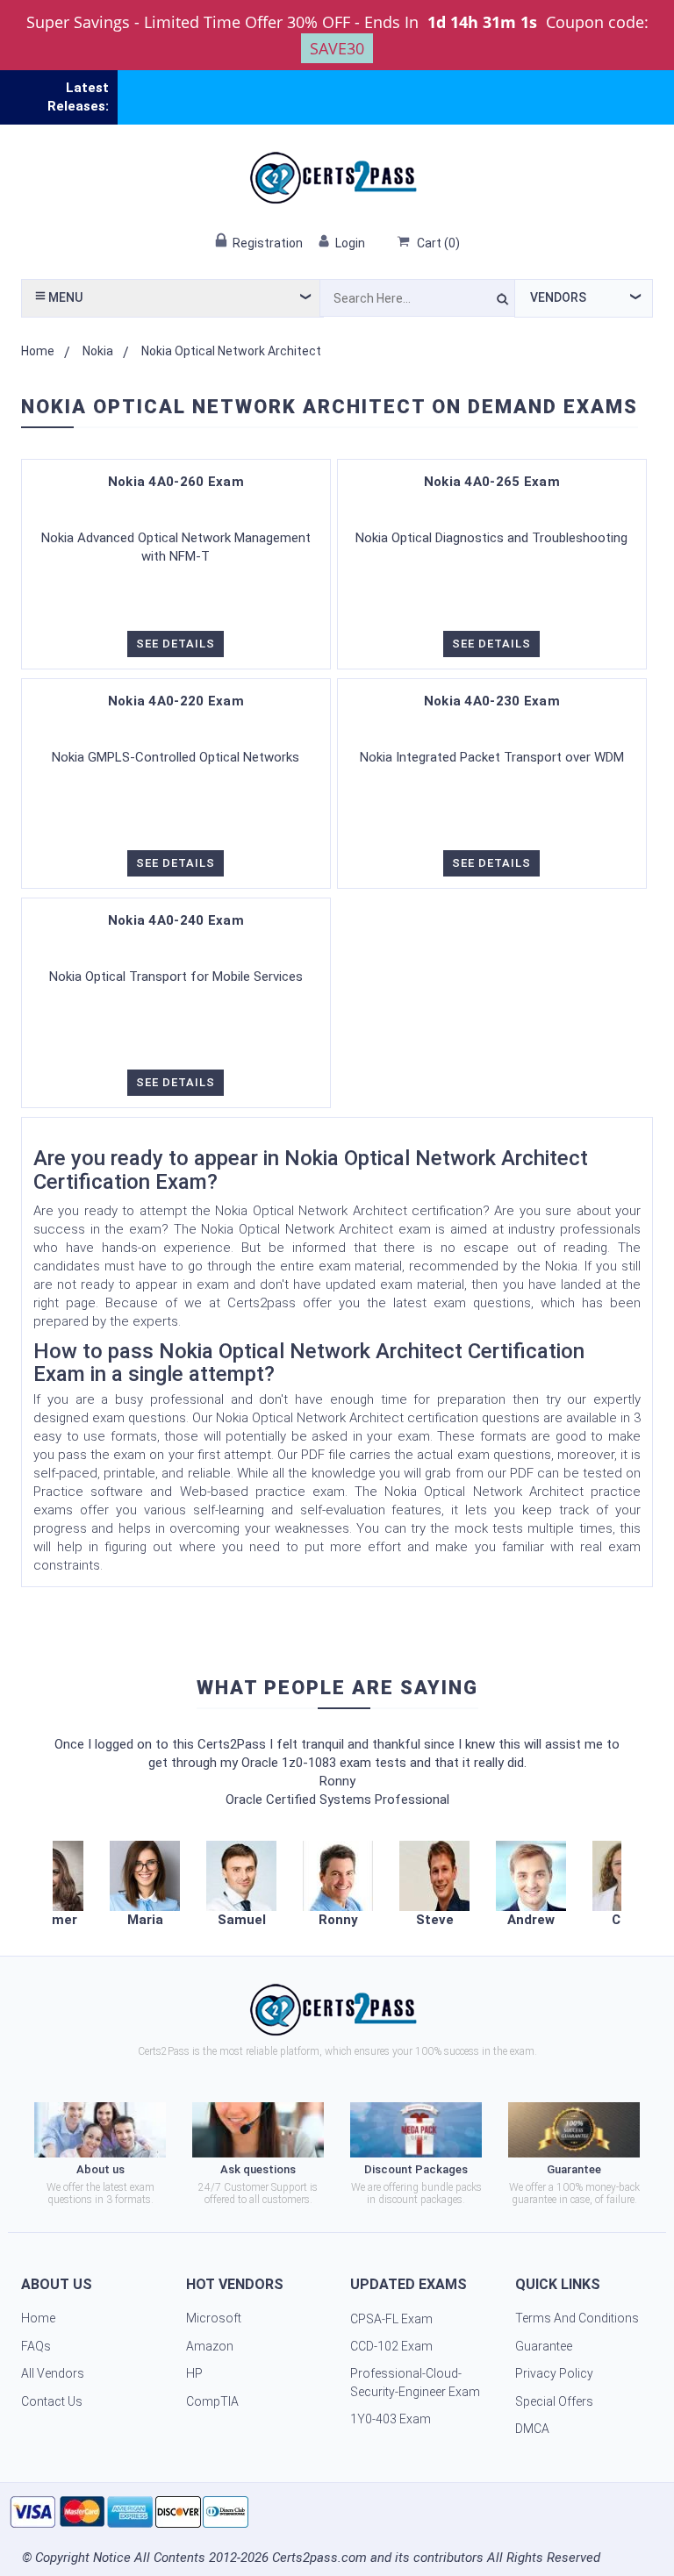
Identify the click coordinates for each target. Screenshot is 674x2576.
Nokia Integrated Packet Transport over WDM (492, 757)
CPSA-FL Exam (391, 2319)
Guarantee (544, 2346)
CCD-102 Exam (391, 2346)
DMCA (532, 2429)
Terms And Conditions (577, 2318)
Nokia (98, 351)
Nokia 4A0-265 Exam (492, 482)
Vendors (558, 297)
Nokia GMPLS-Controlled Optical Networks (176, 757)
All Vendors (53, 2373)
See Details (176, 644)
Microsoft (214, 2318)
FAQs (36, 2346)
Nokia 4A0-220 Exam (176, 701)
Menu (64, 297)
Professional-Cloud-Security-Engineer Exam (415, 2383)
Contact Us (52, 2401)
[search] (502, 302)
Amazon (210, 2346)
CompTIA (212, 2401)
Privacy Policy (554, 2373)
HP (194, 2373)
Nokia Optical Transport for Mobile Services (176, 977)
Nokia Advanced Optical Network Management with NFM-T (176, 547)
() (438, 243)
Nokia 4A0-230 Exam (492, 701)
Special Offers (554, 2401)
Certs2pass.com (319, 2558)
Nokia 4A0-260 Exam (176, 482)
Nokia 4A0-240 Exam (176, 920)
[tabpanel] (338, 1885)
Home (38, 351)
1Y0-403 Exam (391, 2419)
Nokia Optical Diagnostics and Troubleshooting (491, 538)
